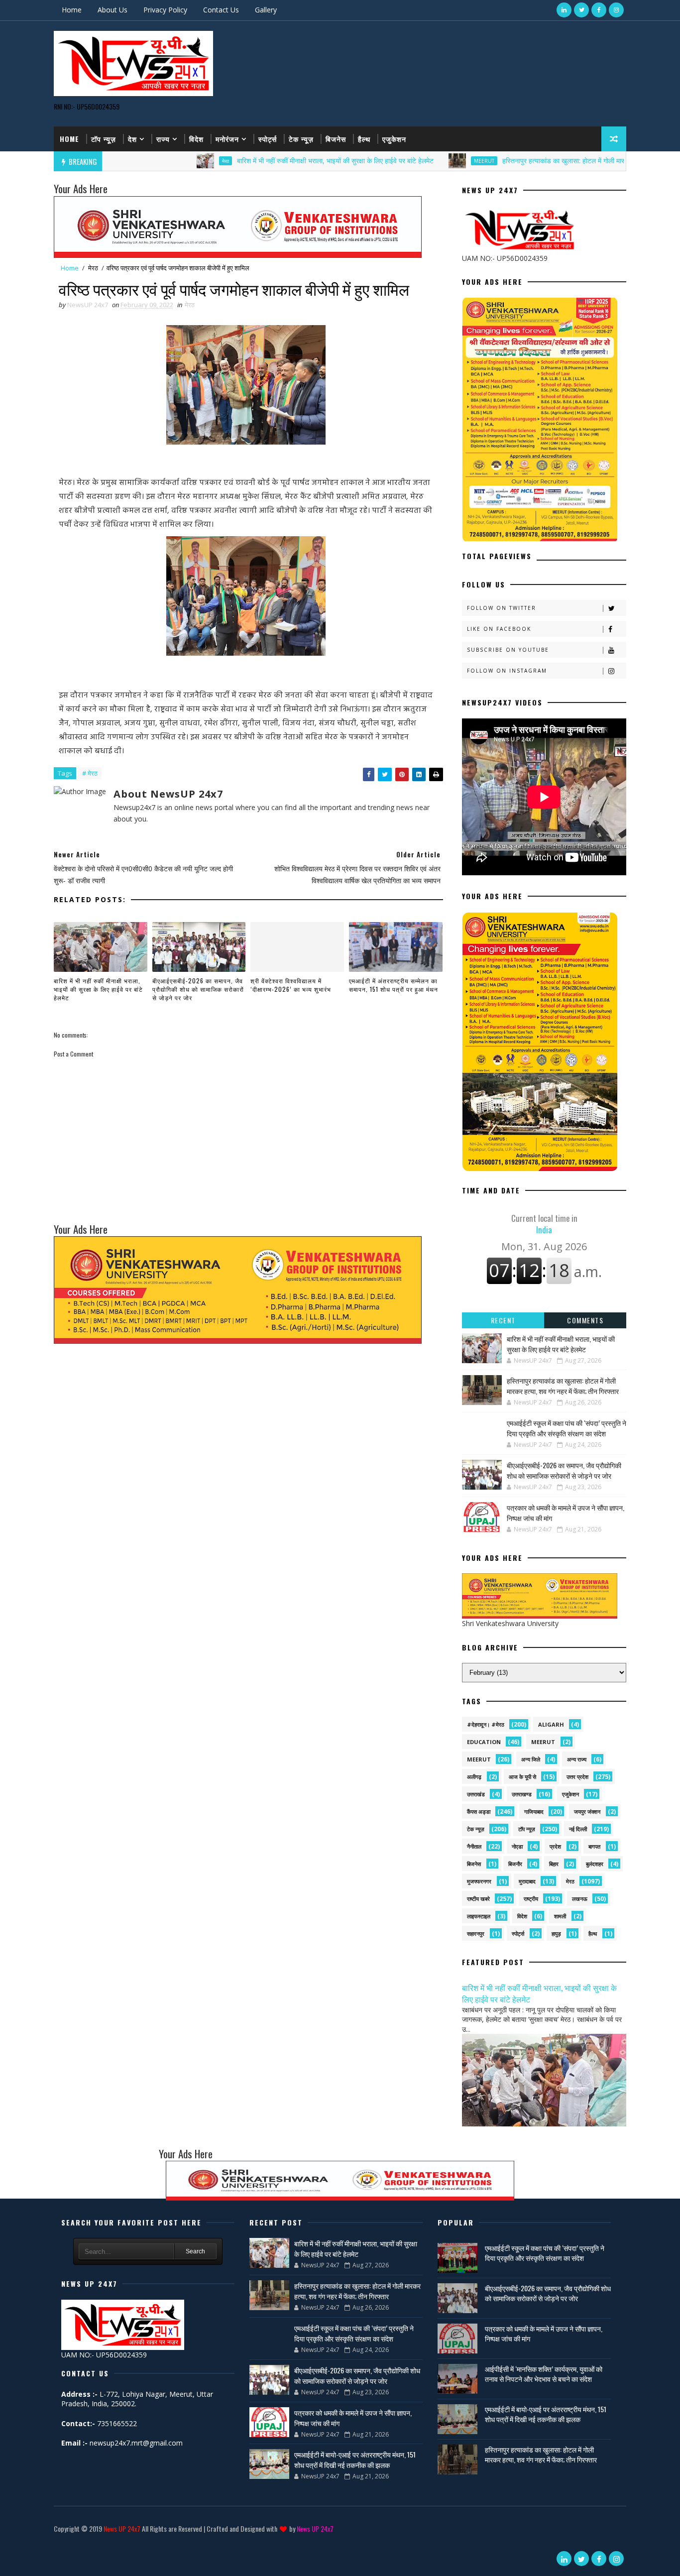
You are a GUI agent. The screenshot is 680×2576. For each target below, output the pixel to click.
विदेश (196, 139)
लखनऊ (580, 1899)
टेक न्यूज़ (301, 139)
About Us (113, 10)
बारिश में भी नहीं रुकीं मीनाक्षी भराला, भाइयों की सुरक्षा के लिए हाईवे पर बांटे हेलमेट (269, 161)
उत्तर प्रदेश (577, 1777)
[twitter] (581, 10)
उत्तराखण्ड (522, 1794)
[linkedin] (564, 10)
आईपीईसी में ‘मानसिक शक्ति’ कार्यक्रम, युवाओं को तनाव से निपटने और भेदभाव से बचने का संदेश (544, 2374)
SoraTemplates (56, 2543)
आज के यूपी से (522, 1777)
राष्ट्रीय (531, 1899)
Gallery (266, 10)
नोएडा (517, 1846)
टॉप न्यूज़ (104, 139)
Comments (585, 1320)
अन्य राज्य (577, 1759)
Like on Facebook (499, 629)
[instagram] (616, 10)
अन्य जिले (531, 1759)
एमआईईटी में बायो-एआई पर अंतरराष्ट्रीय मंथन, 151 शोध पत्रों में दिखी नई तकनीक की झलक (355, 2459)
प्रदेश (555, 1846)
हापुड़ (556, 1933)
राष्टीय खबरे (478, 1899)
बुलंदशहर (595, 1864)
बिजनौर (515, 1864)
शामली (560, 1916)
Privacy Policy (165, 10)
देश (132, 139)
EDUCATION (484, 1742)
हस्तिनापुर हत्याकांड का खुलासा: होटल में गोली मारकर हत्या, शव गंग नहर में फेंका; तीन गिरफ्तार (551, 161)
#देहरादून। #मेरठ (486, 1724)
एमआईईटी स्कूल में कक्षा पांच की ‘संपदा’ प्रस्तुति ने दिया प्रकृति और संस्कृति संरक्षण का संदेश (567, 1428)
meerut (543, 1742)
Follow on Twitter (502, 608)
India (544, 1224)
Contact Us (221, 10)
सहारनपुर (476, 1933)
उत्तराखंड (476, 1794)
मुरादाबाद (527, 1881)
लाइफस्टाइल (479, 1916)
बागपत (594, 1846)
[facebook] (599, 10)
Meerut (417, 161)
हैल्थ (364, 139)
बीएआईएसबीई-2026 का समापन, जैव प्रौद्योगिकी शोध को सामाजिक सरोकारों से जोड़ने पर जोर (198, 989)
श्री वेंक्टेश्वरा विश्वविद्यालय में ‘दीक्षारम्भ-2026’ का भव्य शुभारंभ (291, 985)
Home (72, 10)
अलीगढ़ (474, 1777)
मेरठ (159, 161)
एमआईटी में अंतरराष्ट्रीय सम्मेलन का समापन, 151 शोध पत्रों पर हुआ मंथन (394, 985)
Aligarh (551, 1724)
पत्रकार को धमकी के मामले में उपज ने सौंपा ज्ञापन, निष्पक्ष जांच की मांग (544, 2333)
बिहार (554, 1864)
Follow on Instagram (507, 671)
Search (195, 2251)
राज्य (163, 139)
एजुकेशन (394, 139)
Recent (503, 1320)
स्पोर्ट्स (268, 139)
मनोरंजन (227, 139)
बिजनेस (336, 139)
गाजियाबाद (534, 1812)
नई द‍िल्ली (578, 1829)
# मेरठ (90, 773)
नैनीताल (474, 1846)
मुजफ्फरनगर (479, 1881)
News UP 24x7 (122, 2528)
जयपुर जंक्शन (587, 1812)
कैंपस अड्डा (479, 1812)
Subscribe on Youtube (508, 650)
